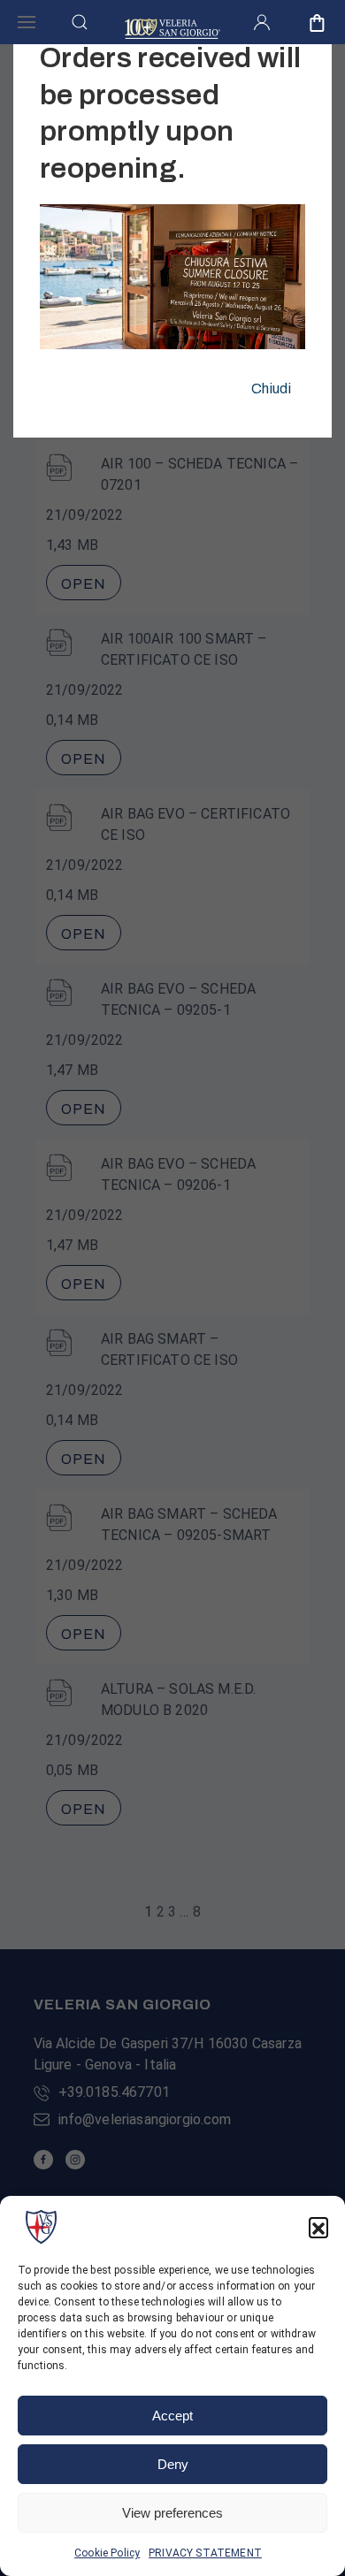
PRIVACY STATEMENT (205, 2553)
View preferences (172, 2513)
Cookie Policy (107, 2553)
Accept (172, 2416)
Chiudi (271, 389)
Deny (173, 2464)
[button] (318, 2227)
